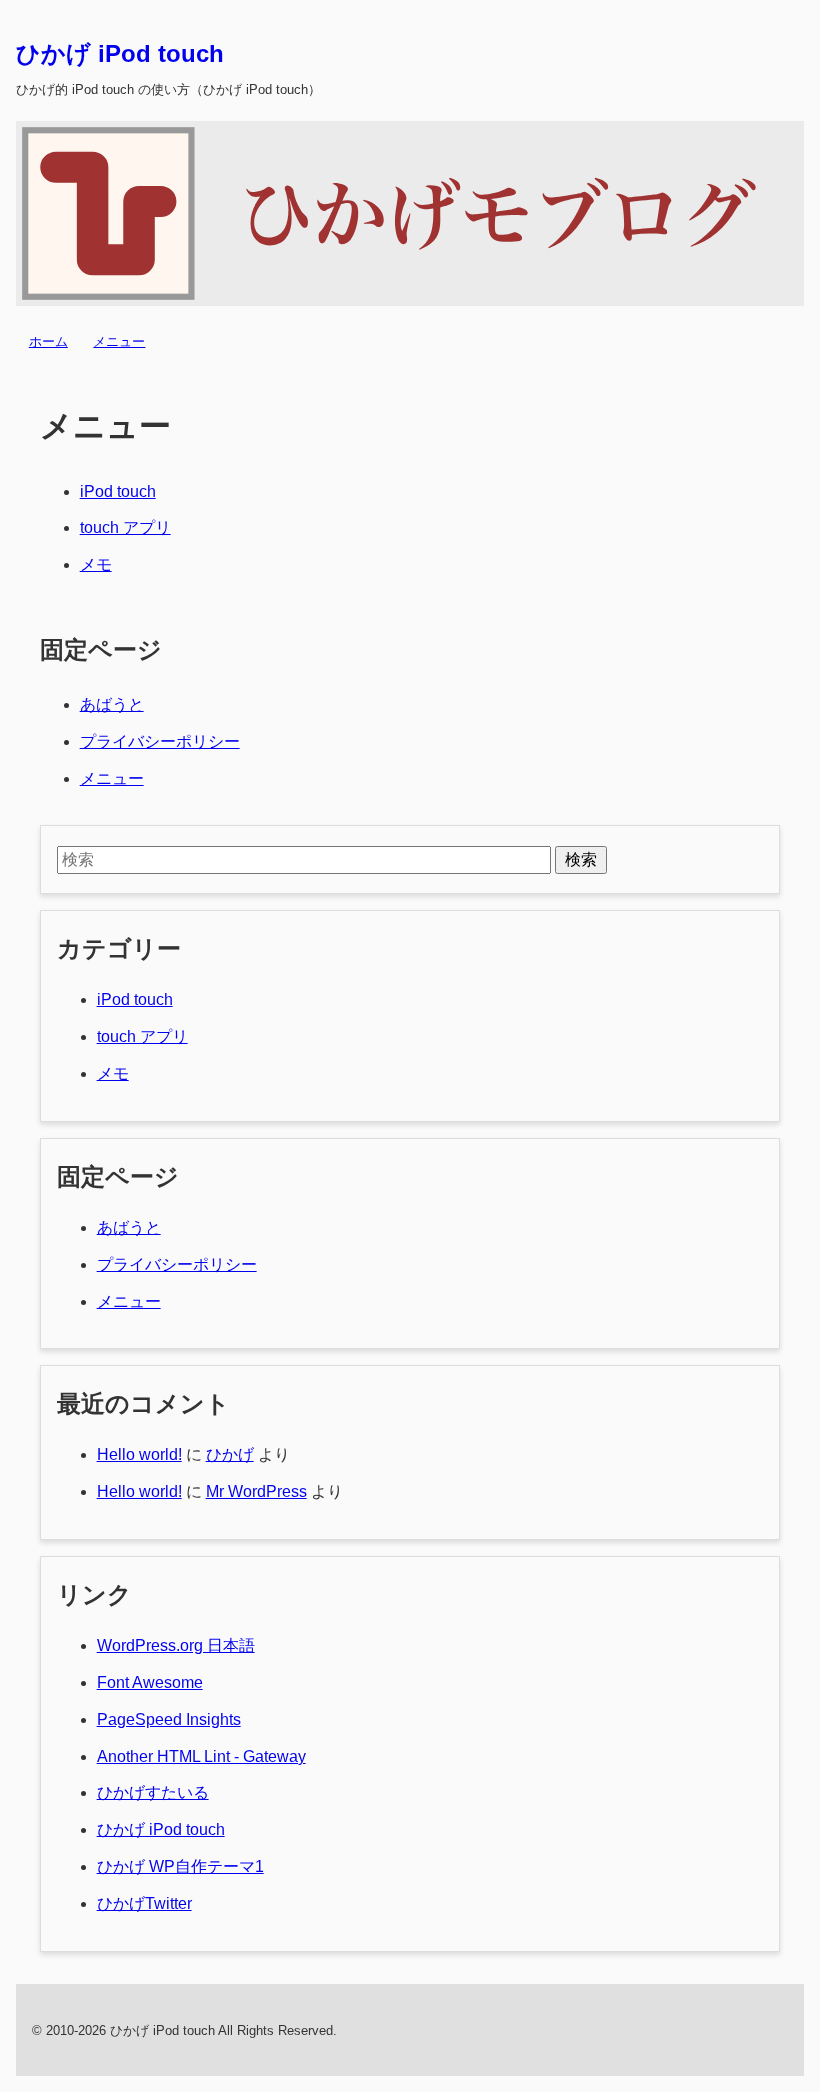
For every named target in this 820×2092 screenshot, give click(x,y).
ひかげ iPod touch (120, 53)
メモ (96, 564)
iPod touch (118, 491)
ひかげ (230, 1454)
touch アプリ (125, 527)
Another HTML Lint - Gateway (201, 1756)
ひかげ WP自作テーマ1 (180, 1866)
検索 (581, 859)
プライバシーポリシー (160, 741)
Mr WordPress (256, 1491)
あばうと (112, 704)
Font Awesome (150, 1682)
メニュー (119, 341)
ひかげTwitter (144, 1903)
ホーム (48, 341)
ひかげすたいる (153, 1792)
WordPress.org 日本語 (176, 1645)
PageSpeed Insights (169, 1719)
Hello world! (139, 1454)
